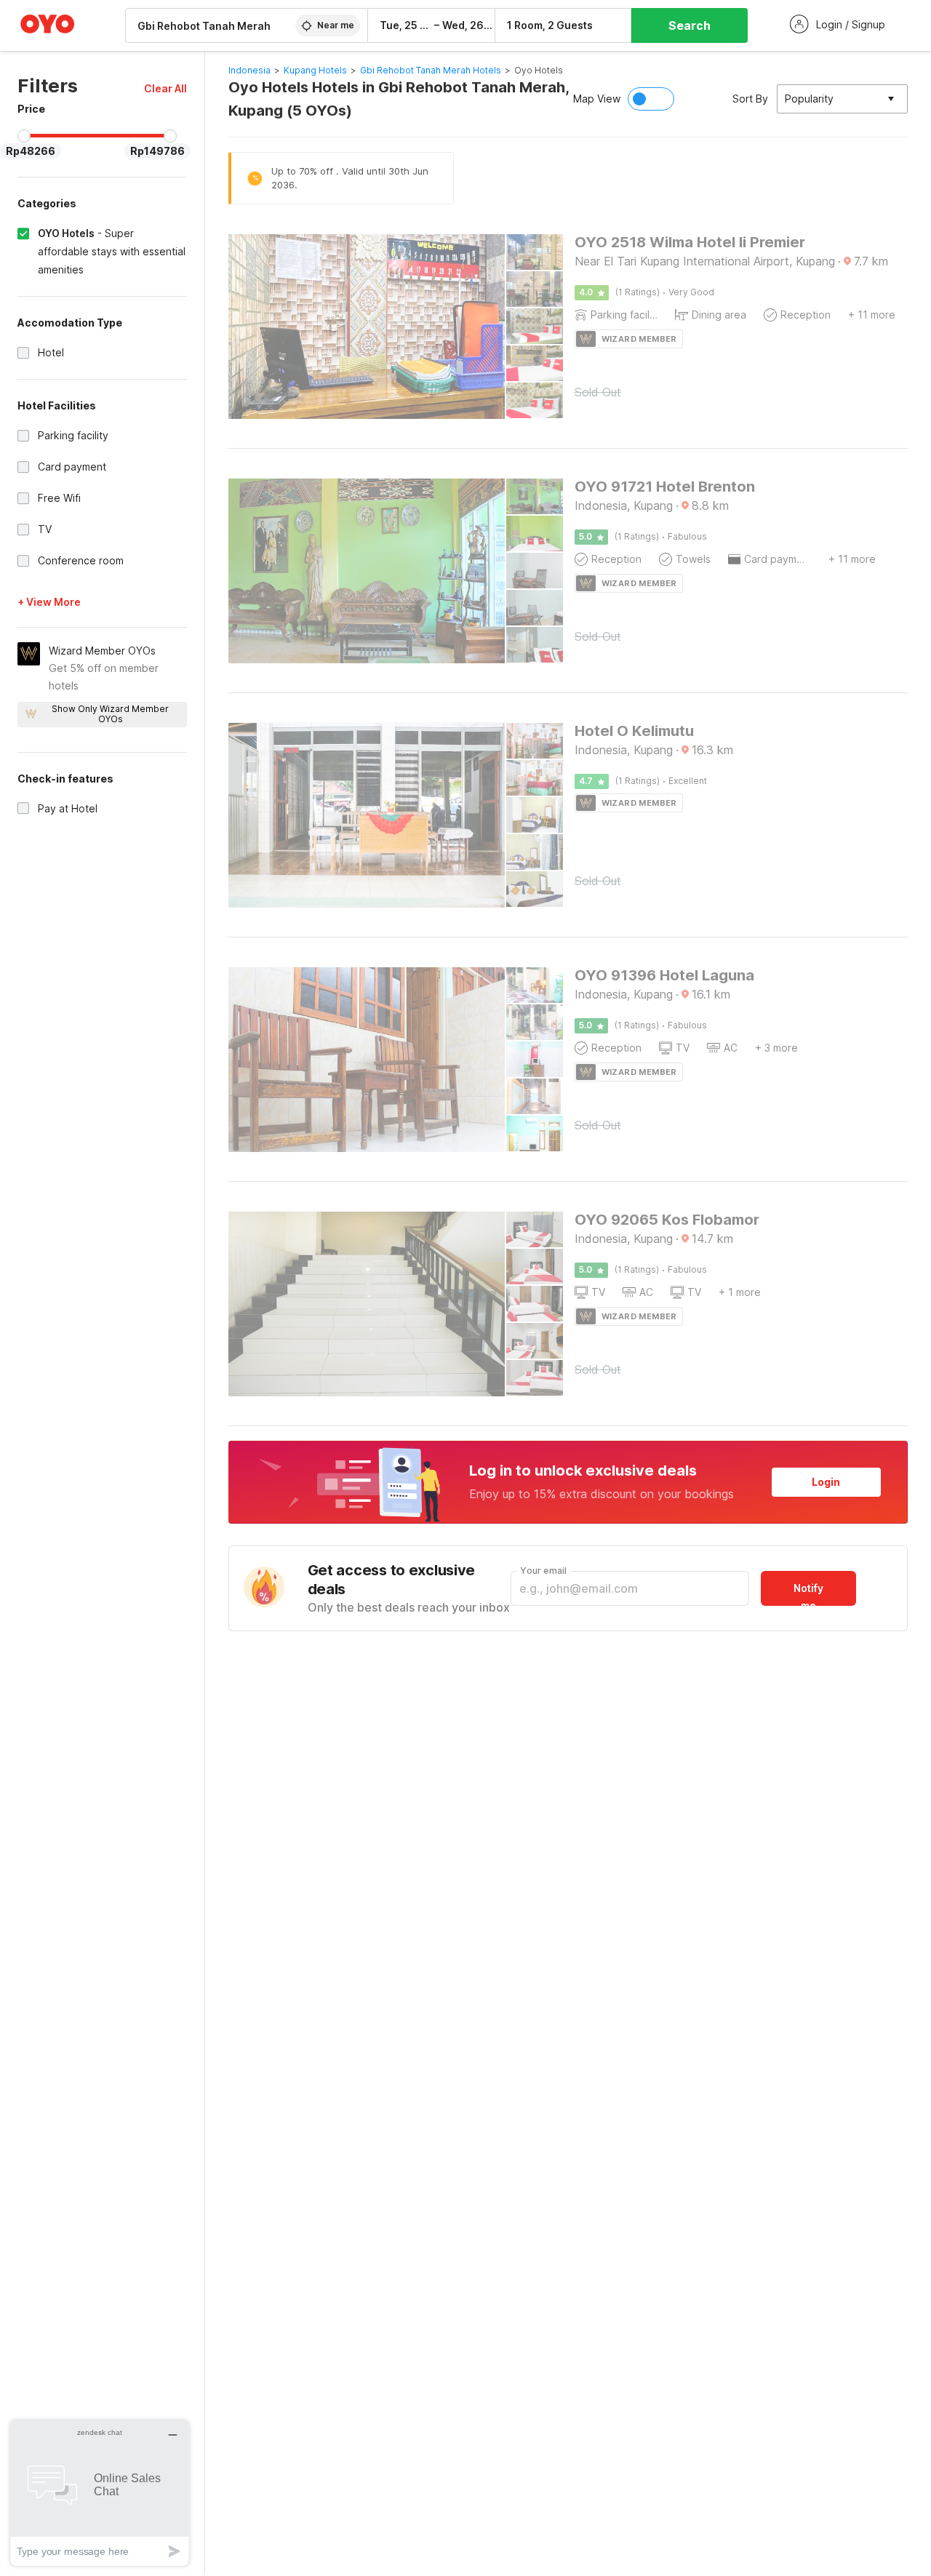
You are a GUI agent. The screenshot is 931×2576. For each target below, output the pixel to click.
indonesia (249, 70)
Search (690, 25)
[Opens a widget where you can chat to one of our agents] (100, 2493)
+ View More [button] (49, 602)
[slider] (24, 136)
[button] (165, 88)
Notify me (808, 1594)
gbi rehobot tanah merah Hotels (431, 70)
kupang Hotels (315, 70)
